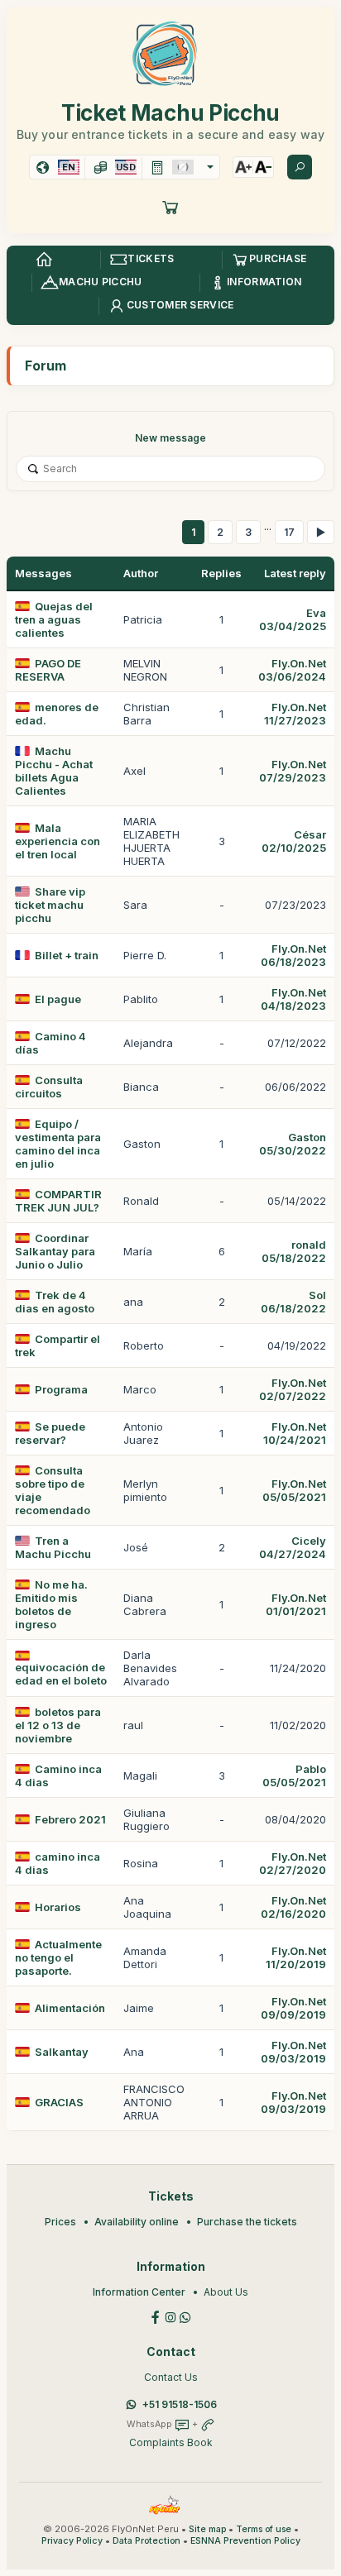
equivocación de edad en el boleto (61, 1674)
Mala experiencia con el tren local (58, 841)
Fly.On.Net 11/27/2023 (295, 714)
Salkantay (62, 2052)
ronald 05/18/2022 (294, 1251)
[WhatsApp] (185, 2316)
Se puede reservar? (50, 1433)
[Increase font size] (243, 167)
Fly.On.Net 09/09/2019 (293, 2008)
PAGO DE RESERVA (48, 670)
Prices (60, 2222)
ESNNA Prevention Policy (245, 2541)
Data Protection (146, 2541)
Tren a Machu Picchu (53, 1547)
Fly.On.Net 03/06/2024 (292, 670)
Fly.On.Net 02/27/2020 (293, 1863)
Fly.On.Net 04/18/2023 (293, 999)
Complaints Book (171, 2442)
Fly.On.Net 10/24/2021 (295, 1433)
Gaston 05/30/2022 (293, 1144)
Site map (207, 2529)
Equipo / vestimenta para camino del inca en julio (58, 1144)
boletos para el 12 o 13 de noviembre (58, 1725)
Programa (61, 1389)
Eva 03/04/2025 (293, 619)
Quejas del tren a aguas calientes (54, 619)
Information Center (139, 2292)
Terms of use (264, 2529)
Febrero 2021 (70, 1819)
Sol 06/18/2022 (293, 1302)
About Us (226, 2292)
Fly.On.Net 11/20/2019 (296, 1957)
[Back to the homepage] (44, 260)
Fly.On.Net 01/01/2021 (296, 1604)
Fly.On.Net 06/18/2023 (293, 955)
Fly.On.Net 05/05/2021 (294, 1490)
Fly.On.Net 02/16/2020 (293, 1907)
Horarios (58, 1907)
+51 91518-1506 (180, 2404)
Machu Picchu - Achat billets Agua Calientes (54, 771)
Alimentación (70, 2008)
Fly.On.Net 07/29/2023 (293, 771)
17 (289, 532)
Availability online (137, 2222)
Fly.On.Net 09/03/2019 (293, 2052)
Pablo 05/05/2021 (294, 1775)
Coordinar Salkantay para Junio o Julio (55, 1251)
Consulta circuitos (49, 1087)
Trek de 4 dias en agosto (55, 1302)
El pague (58, 999)
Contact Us (171, 2377)
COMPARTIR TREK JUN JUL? (58, 1201)
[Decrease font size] (263, 167)
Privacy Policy (72, 2541)
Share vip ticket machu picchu (50, 905)
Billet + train (67, 955)
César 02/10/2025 (294, 841)
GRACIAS (59, 2102)
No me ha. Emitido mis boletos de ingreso (51, 1604)
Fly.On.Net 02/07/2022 (293, 1389)
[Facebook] (156, 2316)
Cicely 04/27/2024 (293, 1547)
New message (170, 438)
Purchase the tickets (247, 2222)
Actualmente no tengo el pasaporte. (58, 1957)
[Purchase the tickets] (170, 207)
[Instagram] (170, 2316)
